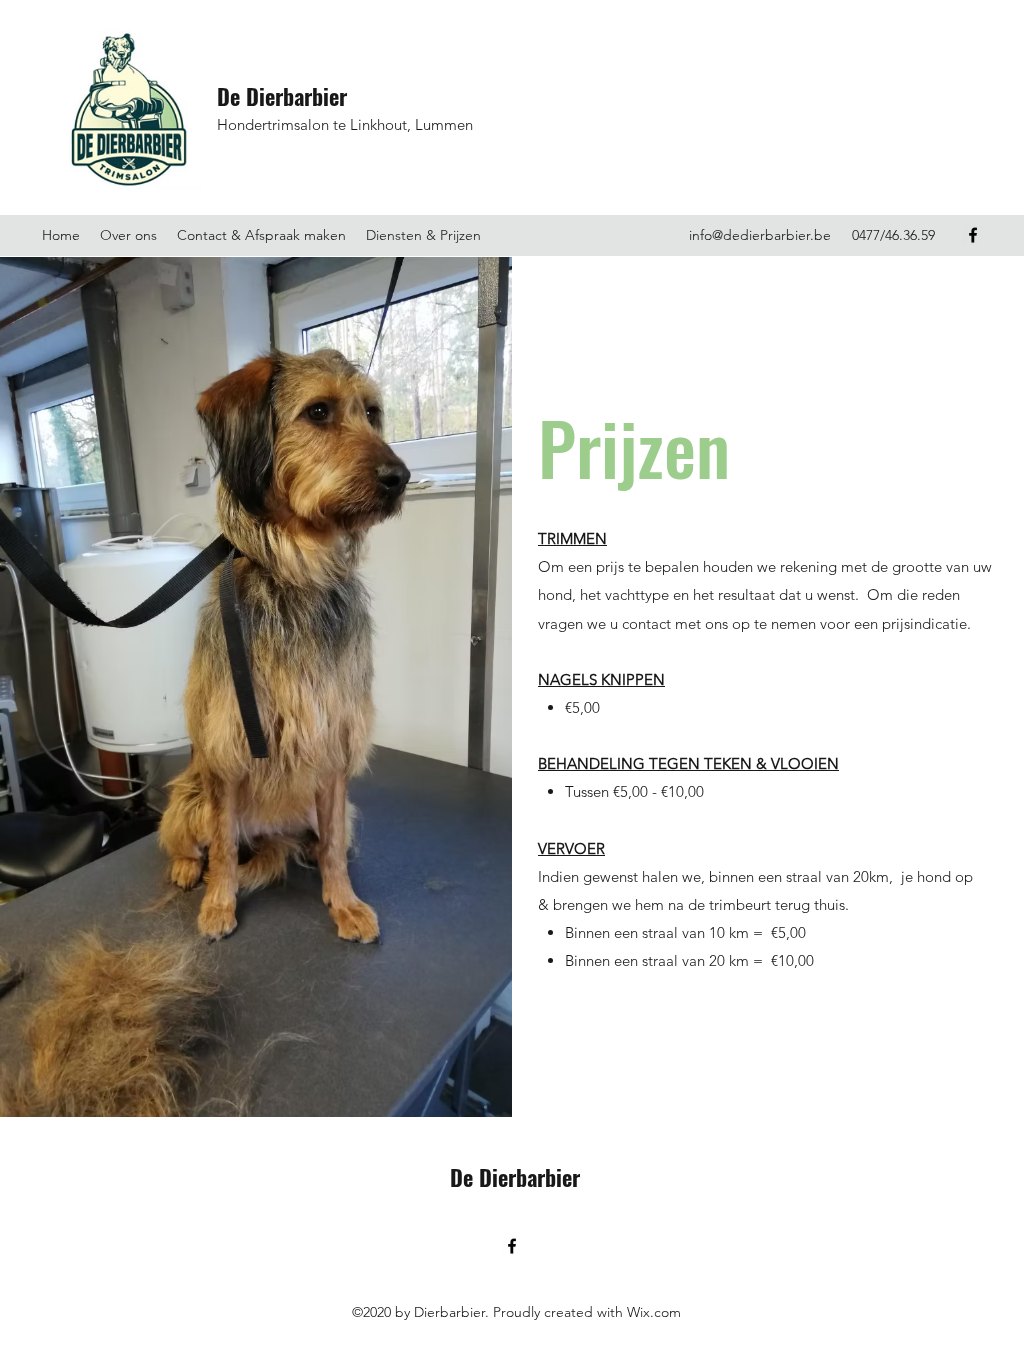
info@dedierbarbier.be (760, 235)
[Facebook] (973, 235)
